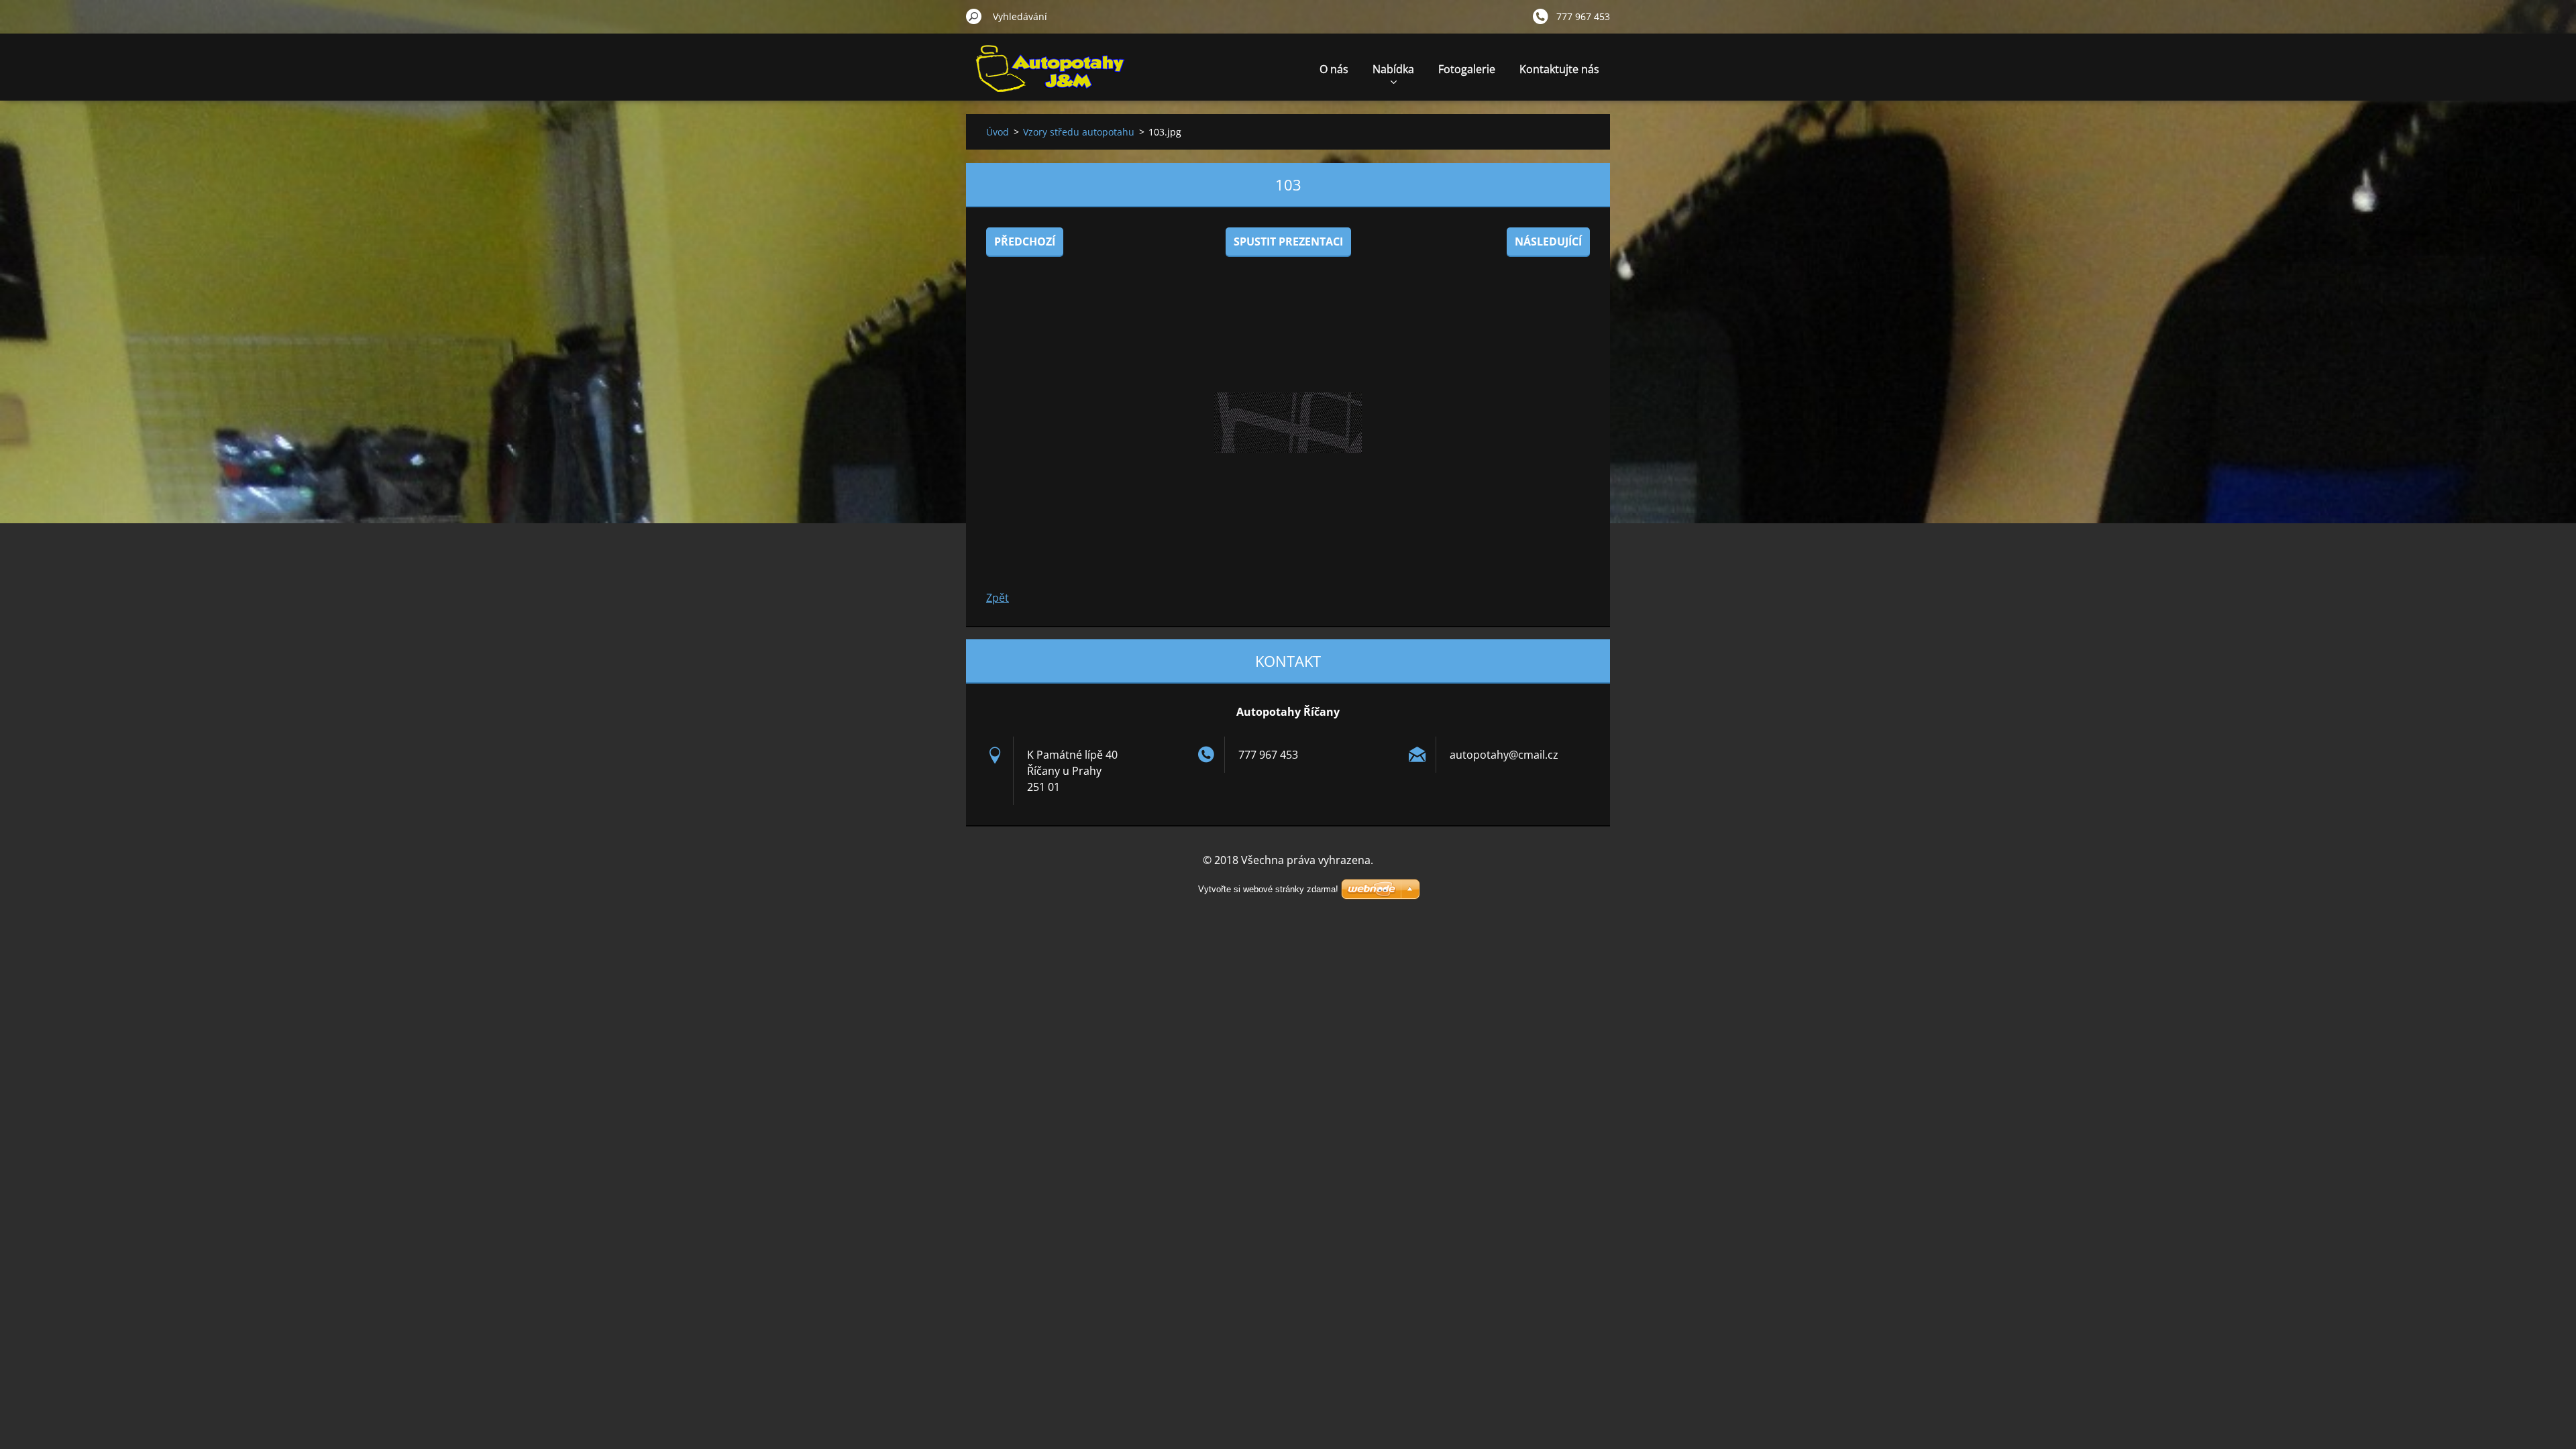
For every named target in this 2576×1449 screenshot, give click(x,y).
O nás (1334, 69)
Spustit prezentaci (1288, 241)
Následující (1548, 241)
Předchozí (1025, 241)
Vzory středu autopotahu (1079, 132)
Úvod (998, 132)
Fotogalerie (1467, 69)
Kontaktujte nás (1559, 69)
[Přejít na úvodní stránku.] (1050, 76)
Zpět (998, 598)
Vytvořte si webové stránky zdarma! (1268, 889)
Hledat (974, 16)
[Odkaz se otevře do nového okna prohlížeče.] (1288, 423)
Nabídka (1393, 69)
